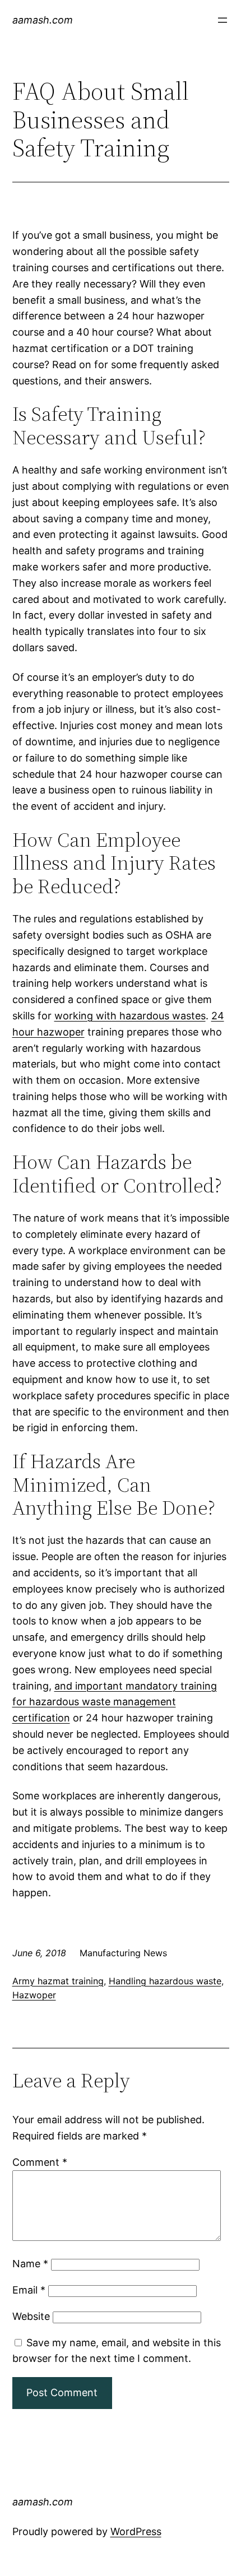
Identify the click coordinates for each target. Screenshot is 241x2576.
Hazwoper (34, 1995)
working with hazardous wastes (130, 1016)
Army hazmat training (58, 1981)
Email (29, 2290)
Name (30, 2264)
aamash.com (43, 20)
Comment (40, 2162)
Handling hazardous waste (165, 1981)
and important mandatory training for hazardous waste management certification (115, 1702)
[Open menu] (223, 20)
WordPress (136, 2531)
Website (31, 2316)
